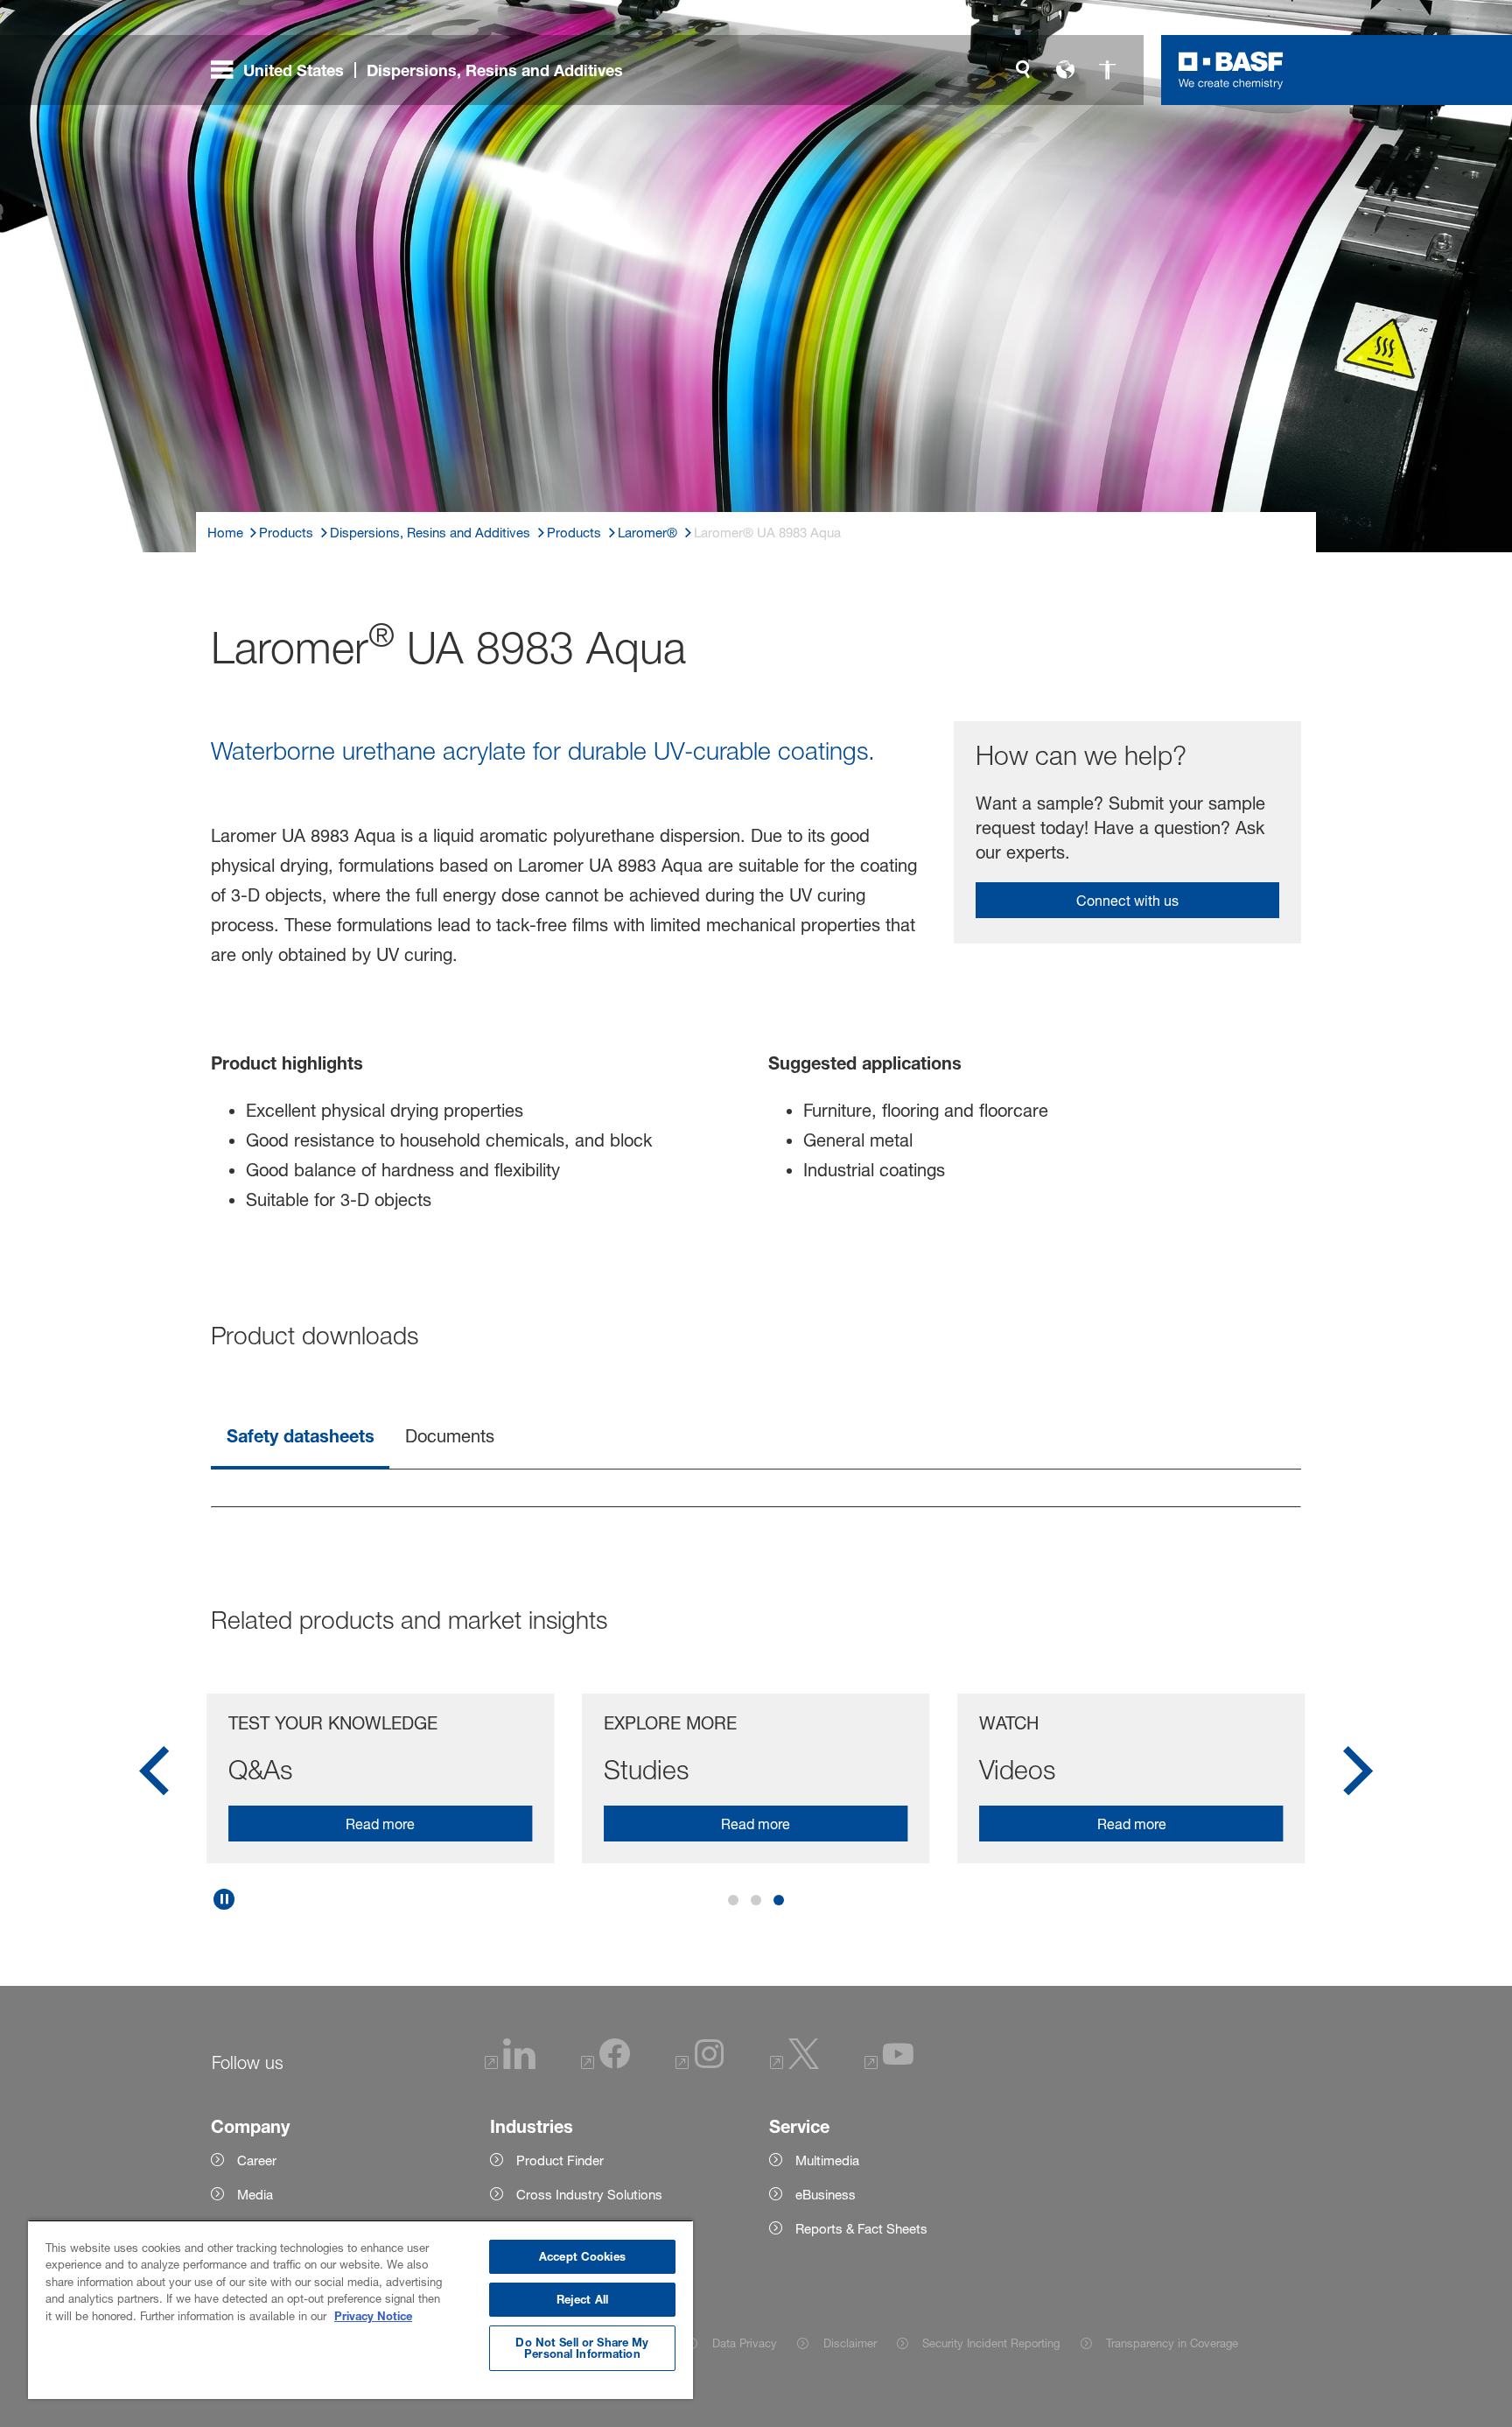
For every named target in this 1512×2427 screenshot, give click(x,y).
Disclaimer (850, 2343)
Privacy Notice (373, 2316)
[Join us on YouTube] (889, 2064)
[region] (360, 2309)
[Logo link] (1231, 70)
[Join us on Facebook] (605, 2064)
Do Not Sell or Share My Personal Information (582, 2348)
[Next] (1358, 1777)
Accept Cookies (582, 2256)
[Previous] (154, 1777)
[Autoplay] (224, 1899)
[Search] (1023, 70)
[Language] (1065, 70)
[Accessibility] (1107, 70)
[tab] (300, 1438)
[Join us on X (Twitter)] (794, 2064)
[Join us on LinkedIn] (510, 2064)
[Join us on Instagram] (700, 2064)
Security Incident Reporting (991, 2343)
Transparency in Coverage (1172, 2343)
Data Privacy (744, 2343)
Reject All (582, 2299)
